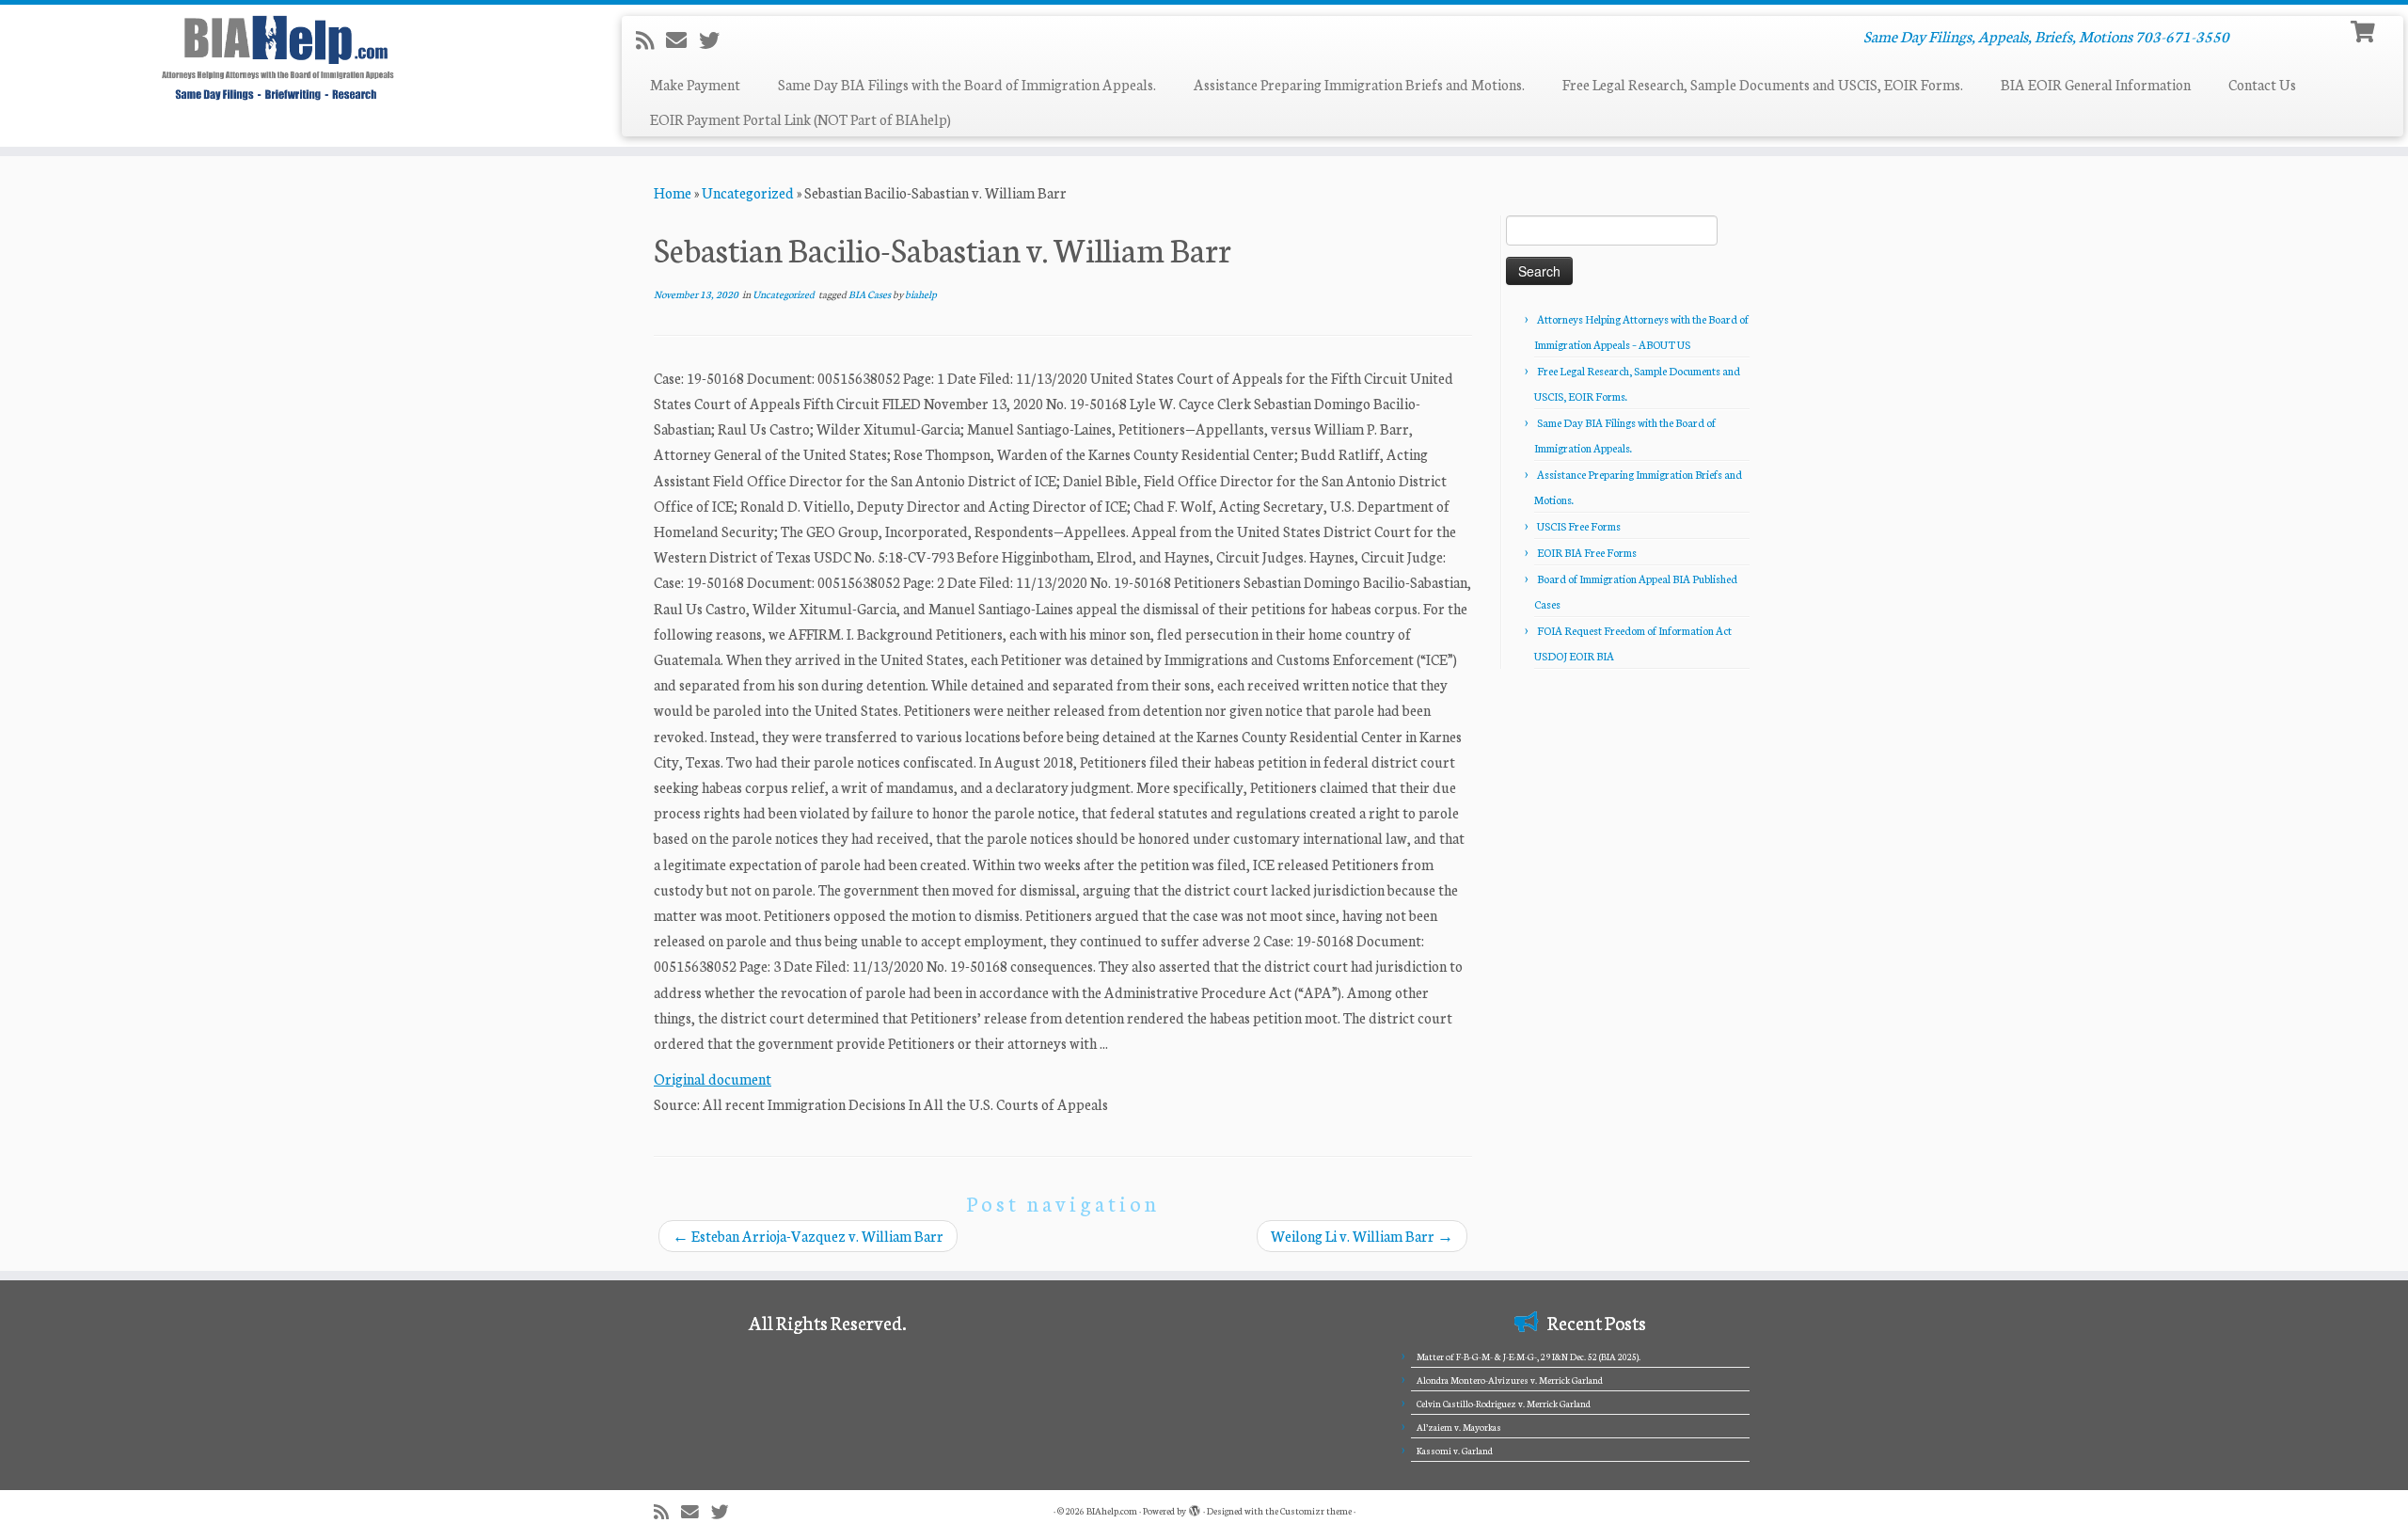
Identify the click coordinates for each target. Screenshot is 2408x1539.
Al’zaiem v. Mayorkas (1459, 1427)
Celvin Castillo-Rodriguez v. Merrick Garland (1504, 1404)
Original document (713, 1079)
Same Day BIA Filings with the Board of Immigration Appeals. (967, 84)
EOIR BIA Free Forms (1587, 552)
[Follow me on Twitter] (715, 40)
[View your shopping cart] (2365, 30)
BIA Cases (871, 294)
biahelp (921, 294)
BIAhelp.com (1112, 1511)
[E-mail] (682, 40)
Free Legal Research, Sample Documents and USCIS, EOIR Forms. (1763, 84)
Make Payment (695, 84)
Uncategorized (748, 192)
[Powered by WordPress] (1195, 1507)
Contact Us (2262, 84)
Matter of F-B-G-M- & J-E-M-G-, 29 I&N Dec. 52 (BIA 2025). (1529, 1357)
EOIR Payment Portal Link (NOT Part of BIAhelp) (800, 119)
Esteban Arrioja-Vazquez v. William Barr (808, 1236)
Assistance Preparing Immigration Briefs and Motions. (1359, 84)
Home (673, 192)
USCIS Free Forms (1579, 526)
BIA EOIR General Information (2096, 84)
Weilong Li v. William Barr (1362, 1236)
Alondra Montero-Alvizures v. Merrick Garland (1510, 1380)
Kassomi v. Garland (1455, 1451)
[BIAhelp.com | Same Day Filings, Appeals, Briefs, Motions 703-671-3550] (278, 57)
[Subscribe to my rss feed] (651, 40)
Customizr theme (1316, 1511)
